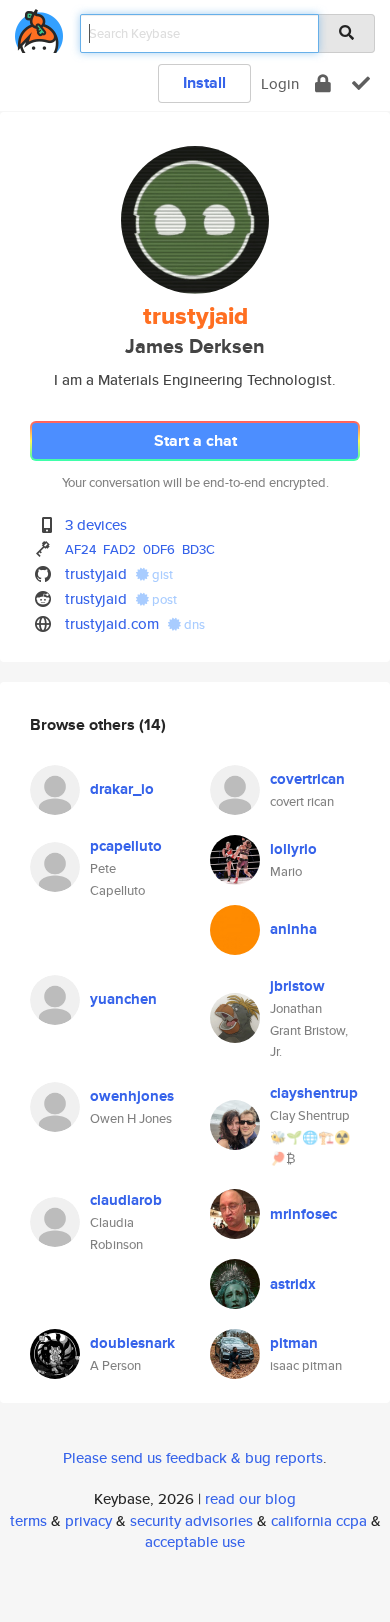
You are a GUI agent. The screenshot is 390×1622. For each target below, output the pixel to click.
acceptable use (195, 1541)
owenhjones (132, 1096)
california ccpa (319, 1520)
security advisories (191, 1520)
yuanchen (123, 999)
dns (193, 624)
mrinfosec (303, 1214)
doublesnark (132, 1343)
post (163, 599)
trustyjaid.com (112, 623)
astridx (293, 1284)
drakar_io (122, 789)
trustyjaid (96, 573)
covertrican (307, 779)
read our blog (250, 1498)
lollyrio (293, 849)
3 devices (96, 524)
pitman (294, 1343)
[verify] (361, 83)
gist (161, 574)
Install (204, 82)
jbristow (297, 986)
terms (28, 1520)
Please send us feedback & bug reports (193, 1457)
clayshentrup (314, 1093)
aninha (293, 929)
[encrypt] (323, 83)
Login (280, 83)
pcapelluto (126, 846)
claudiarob (126, 1200)
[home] (39, 27)
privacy (88, 1520)
